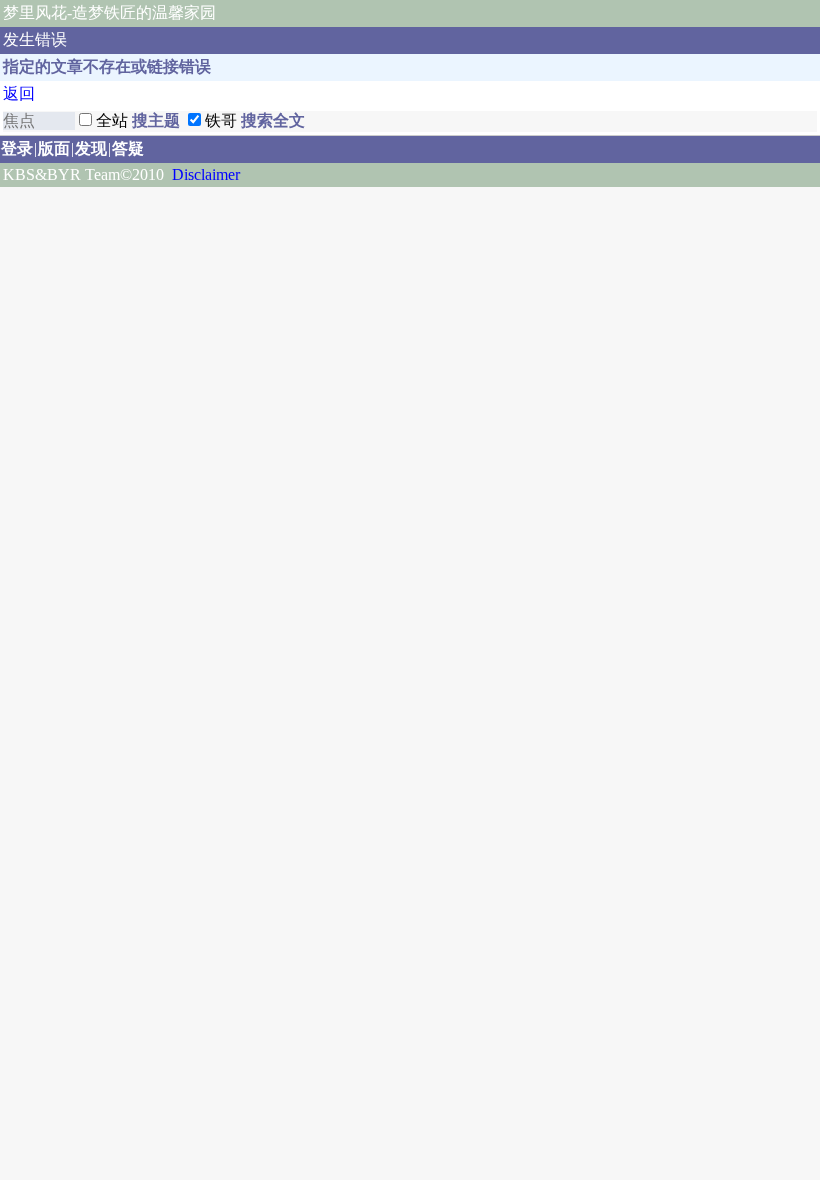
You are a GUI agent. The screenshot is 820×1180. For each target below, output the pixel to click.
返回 (19, 93)
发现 (91, 148)
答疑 (128, 148)
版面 (54, 148)
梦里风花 (35, 12)
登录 (17, 148)
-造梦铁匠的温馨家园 (141, 12)
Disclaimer (206, 174)
